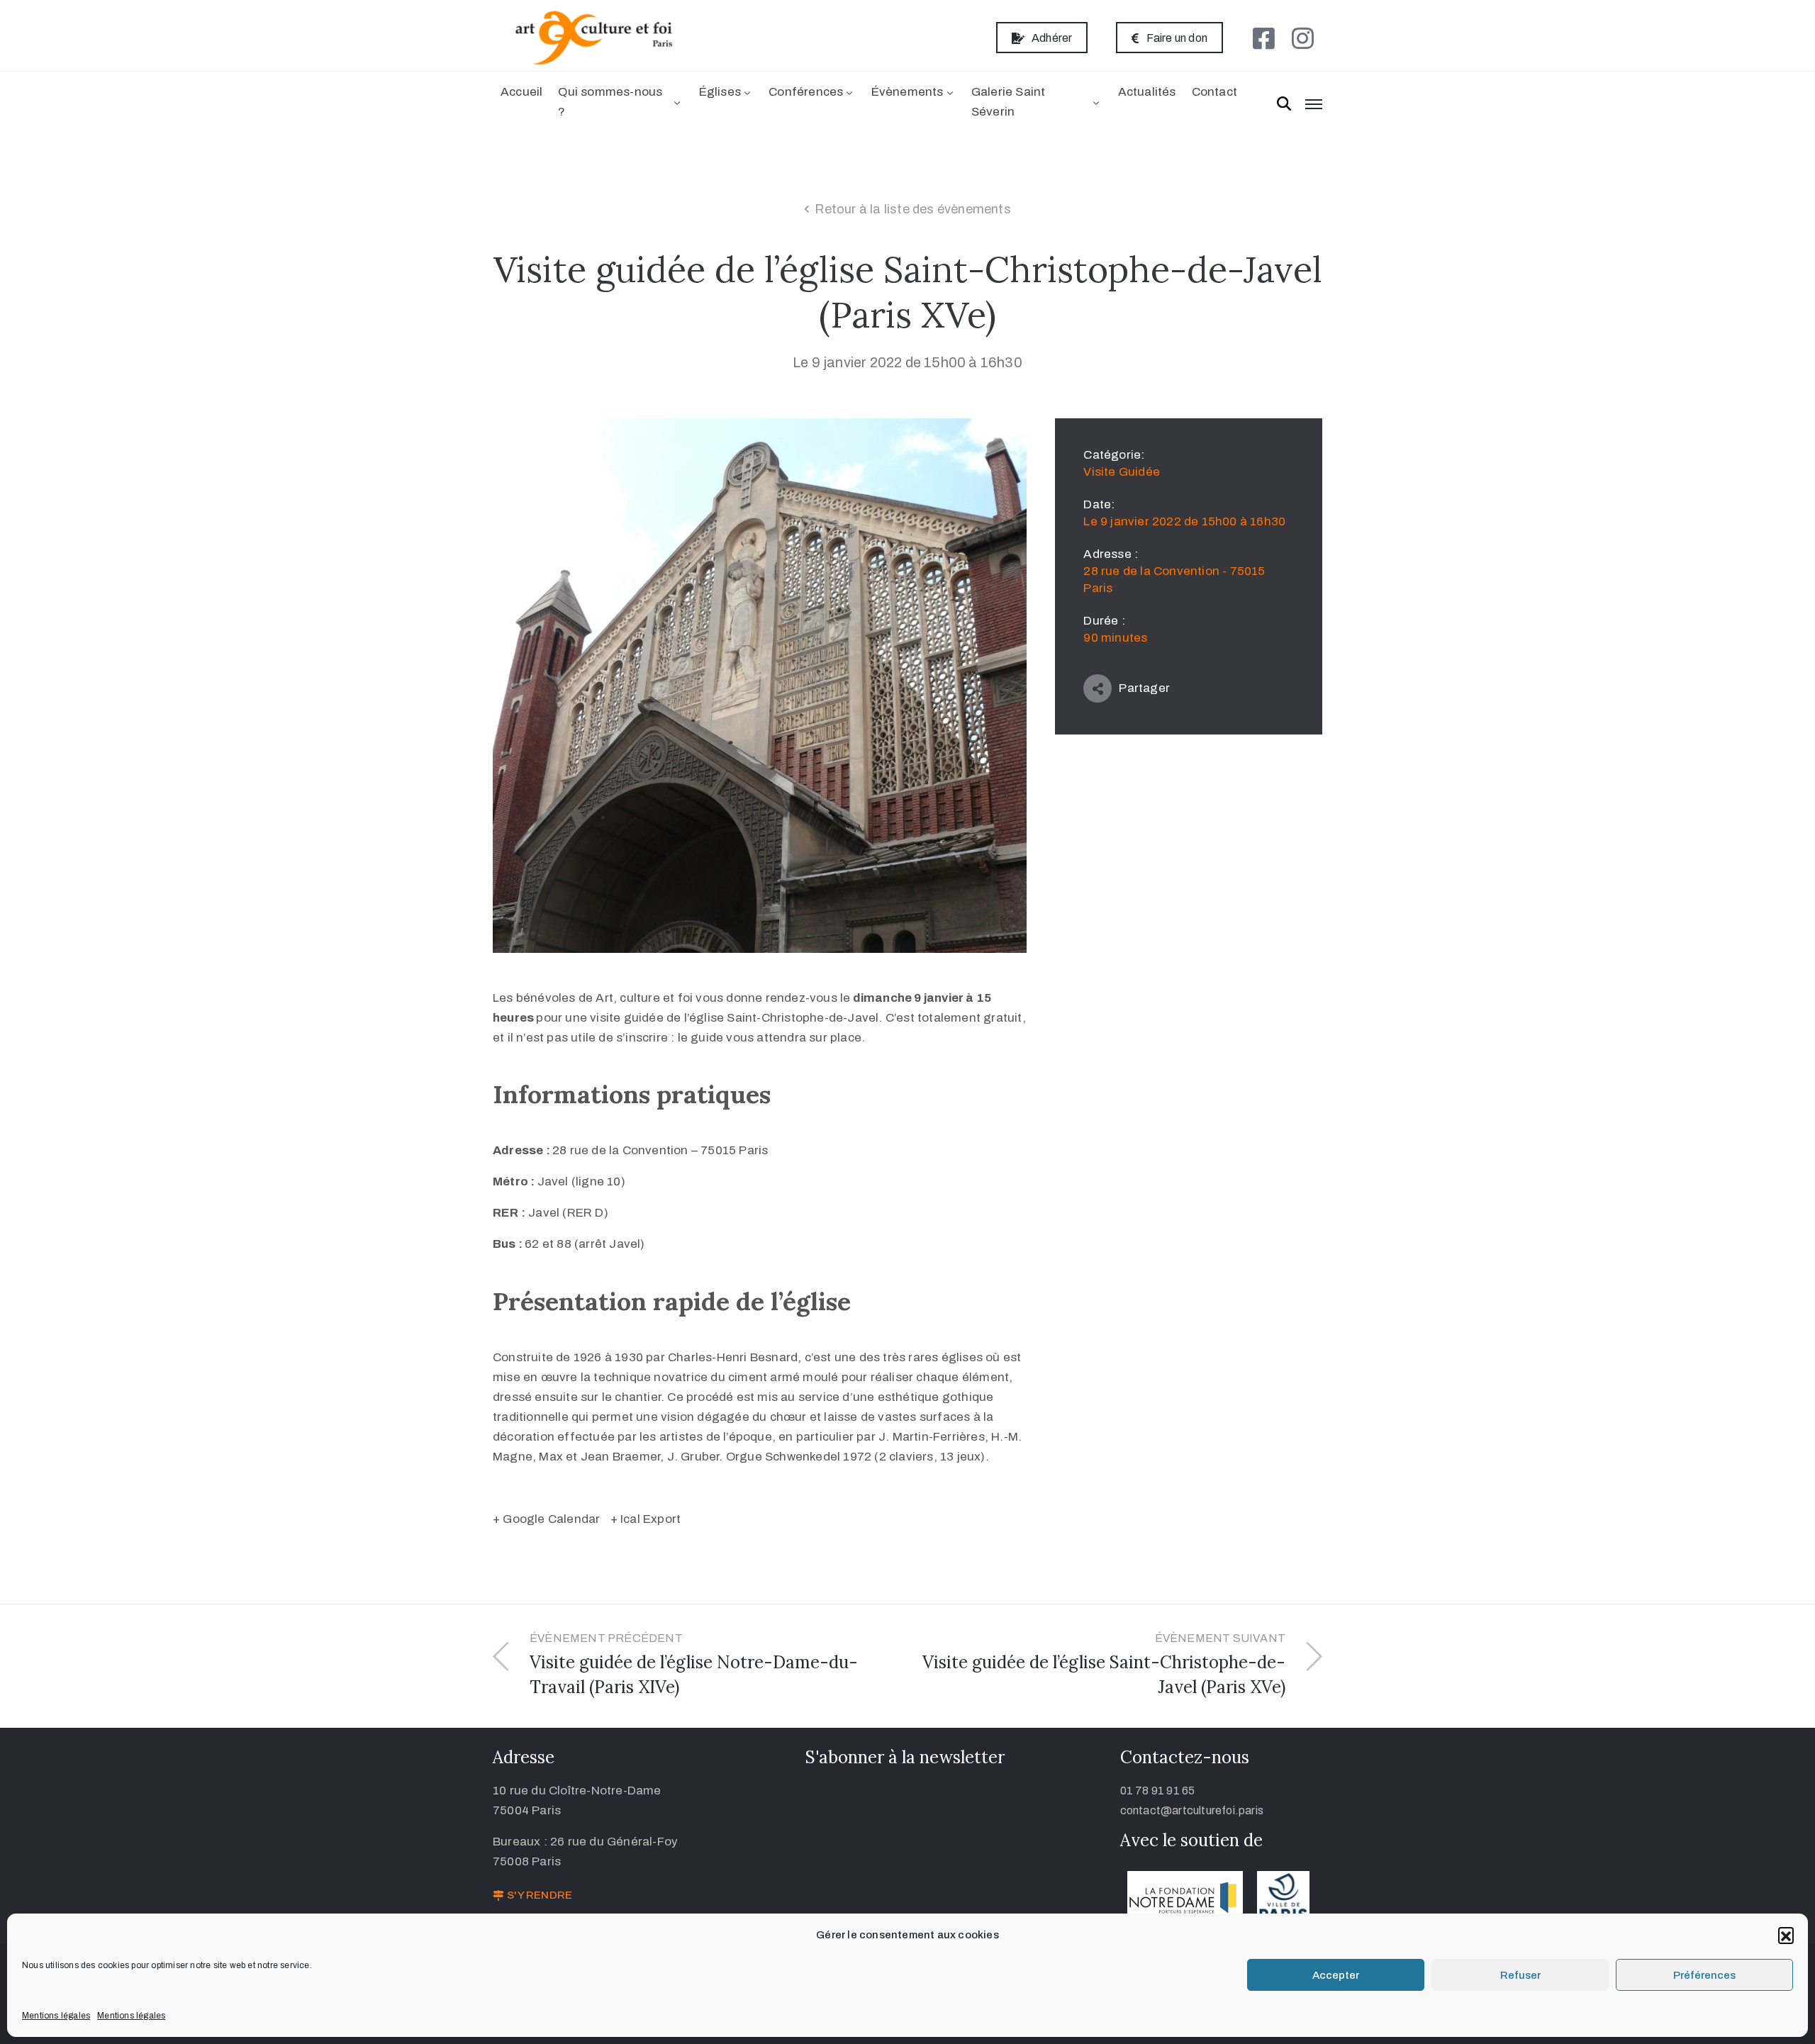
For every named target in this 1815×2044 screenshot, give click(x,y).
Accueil (521, 92)
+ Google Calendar (546, 1519)
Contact (1214, 92)
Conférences (806, 92)
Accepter (1336, 1975)
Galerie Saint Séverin (1009, 102)
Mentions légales (56, 2016)
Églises (720, 92)
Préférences (1704, 1975)
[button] (1786, 1935)
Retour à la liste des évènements (912, 209)
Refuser (1520, 1975)
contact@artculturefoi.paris (1192, 1810)
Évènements (907, 92)
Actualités (1147, 92)
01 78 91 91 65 (1158, 1791)
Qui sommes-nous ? (610, 102)
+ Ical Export (646, 1519)
